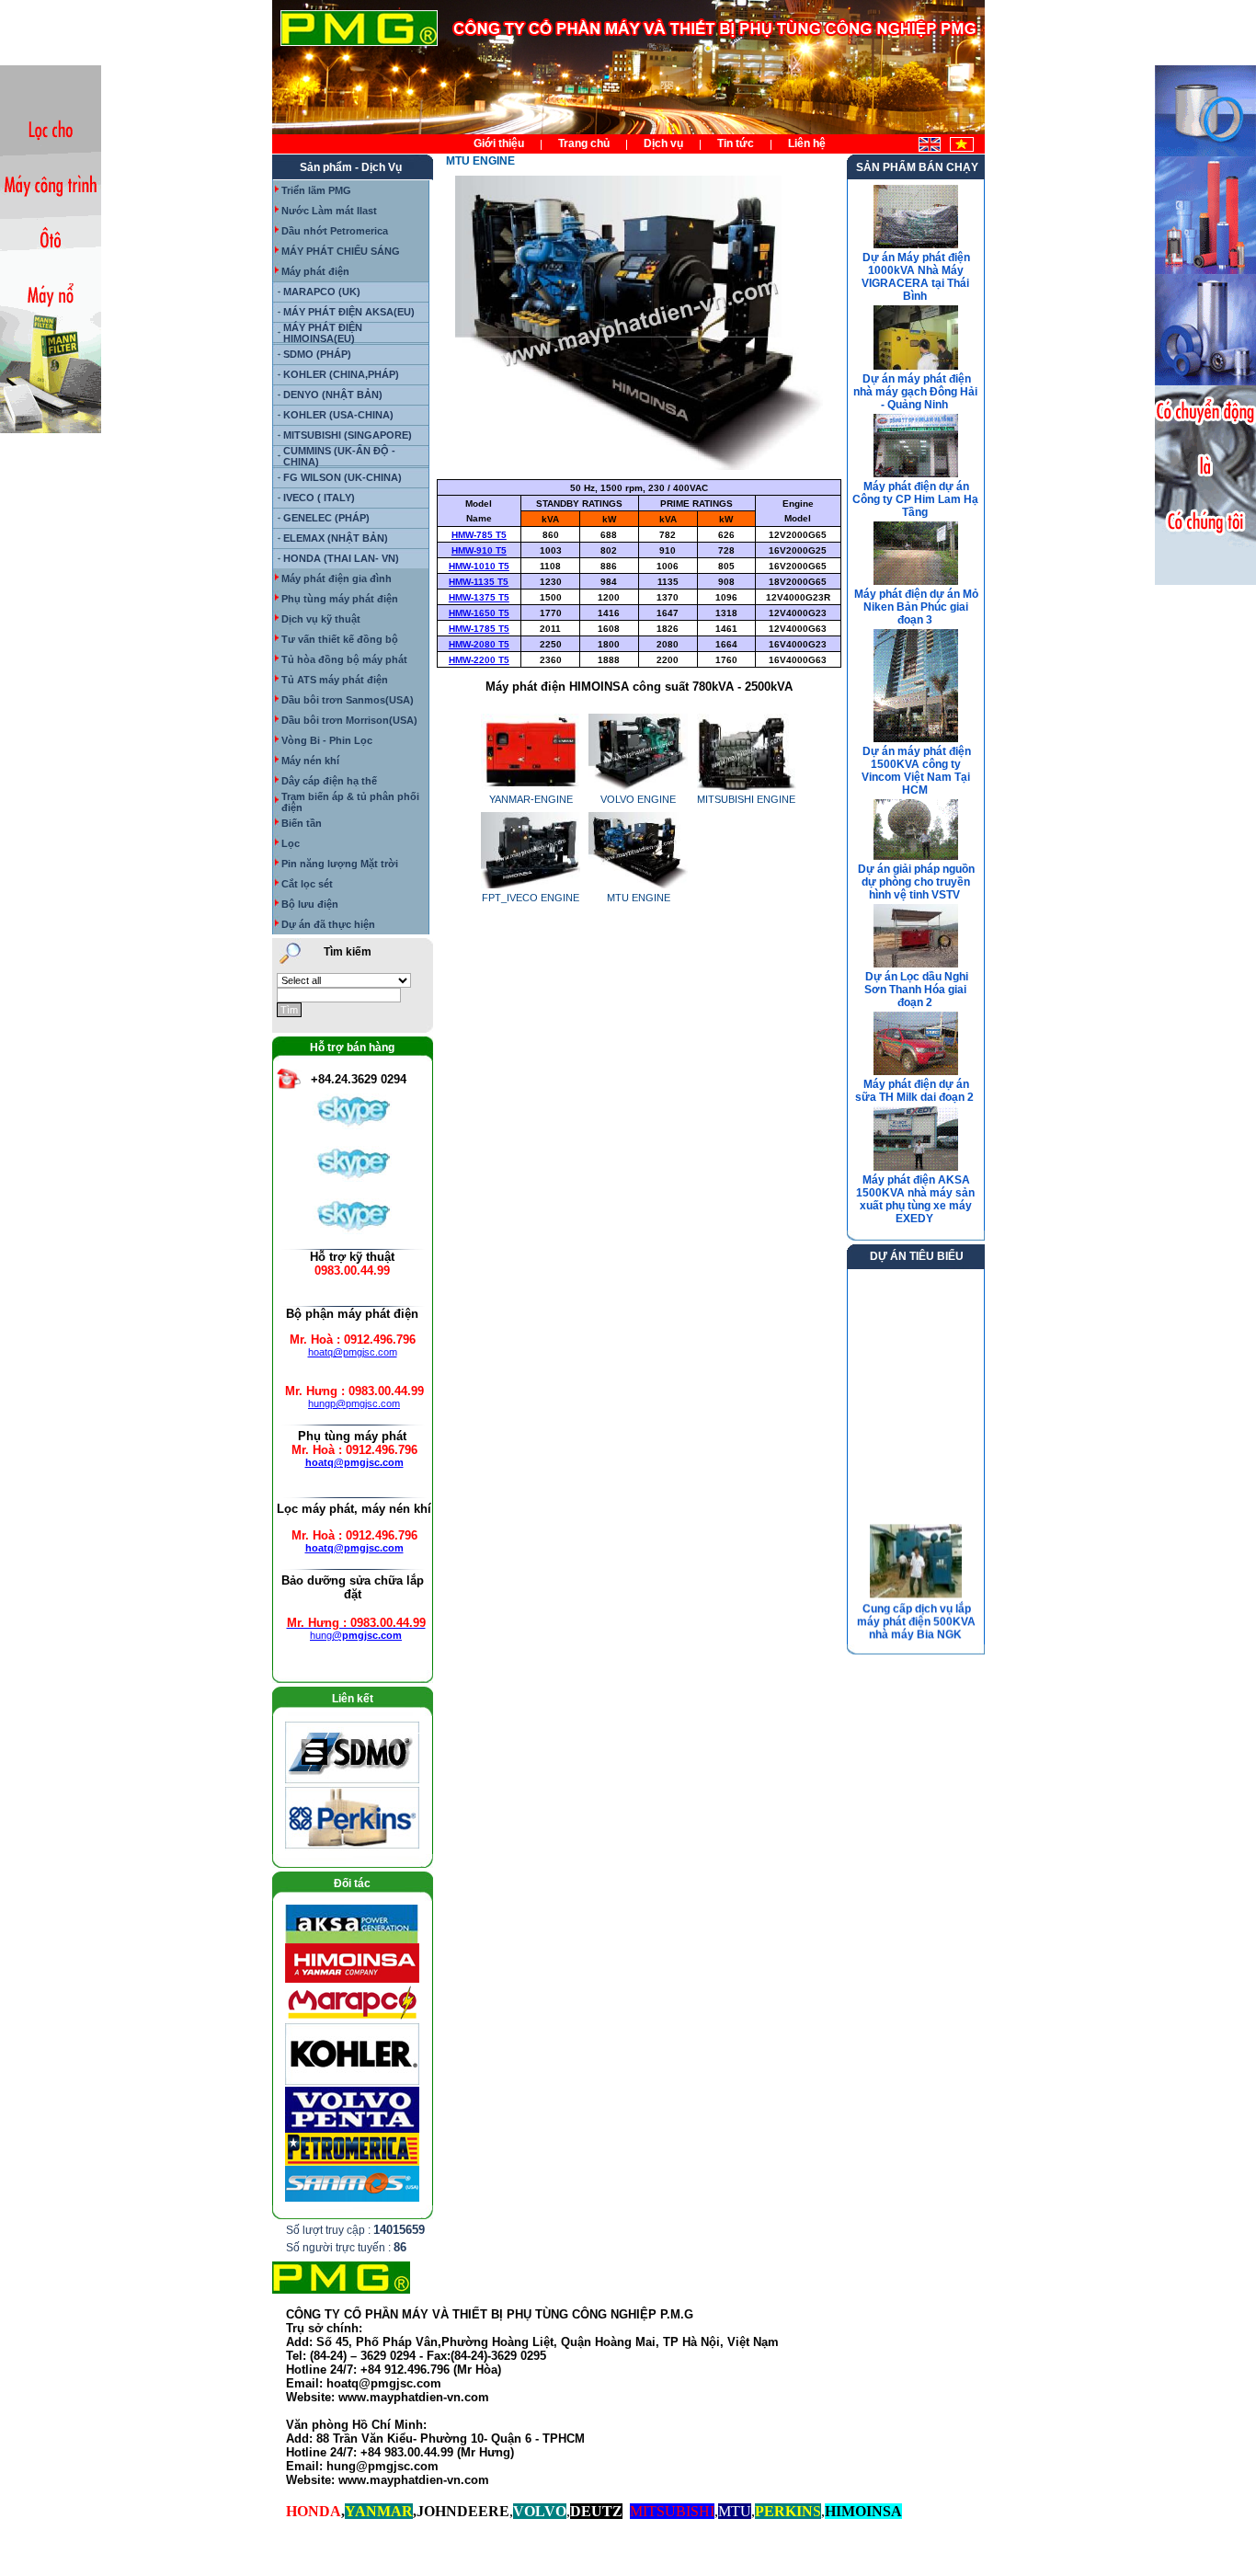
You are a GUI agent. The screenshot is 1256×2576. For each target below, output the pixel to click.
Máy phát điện (315, 271)
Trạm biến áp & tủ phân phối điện (350, 802)
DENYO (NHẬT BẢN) (333, 395)
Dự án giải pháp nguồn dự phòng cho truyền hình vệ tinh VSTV (916, 882)
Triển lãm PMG (316, 190)
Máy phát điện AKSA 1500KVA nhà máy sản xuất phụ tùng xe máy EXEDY (915, 1199)
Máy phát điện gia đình (337, 578)
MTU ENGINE (639, 898)
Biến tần (302, 823)
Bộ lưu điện (310, 904)
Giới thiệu (499, 143)
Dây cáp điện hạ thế (329, 781)
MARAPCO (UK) (322, 292)
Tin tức (736, 143)
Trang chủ (584, 143)
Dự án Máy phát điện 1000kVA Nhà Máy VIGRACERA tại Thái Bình (916, 277)
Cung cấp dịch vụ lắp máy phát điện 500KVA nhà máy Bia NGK (915, 1613)
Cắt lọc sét (307, 884)
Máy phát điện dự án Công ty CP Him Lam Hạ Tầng (915, 499)
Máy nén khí (310, 761)
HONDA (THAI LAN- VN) (341, 558)
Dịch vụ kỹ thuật (321, 619)
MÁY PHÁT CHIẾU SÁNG (341, 251)
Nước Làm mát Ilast (329, 211)
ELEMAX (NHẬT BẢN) (336, 538)
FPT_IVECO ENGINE (531, 898)
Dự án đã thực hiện (328, 924)
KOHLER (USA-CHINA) (338, 415)
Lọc (291, 843)
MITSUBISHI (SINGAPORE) (348, 435)
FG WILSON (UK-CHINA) (343, 477)
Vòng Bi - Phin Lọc (327, 740)
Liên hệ (807, 143)
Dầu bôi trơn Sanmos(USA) (348, 700)
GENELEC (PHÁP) (326, 518)
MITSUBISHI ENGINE (746, 799)
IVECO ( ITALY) (319, 498)
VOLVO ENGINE (638, 799)
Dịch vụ (663, 143)
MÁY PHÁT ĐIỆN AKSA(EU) (349, 312)
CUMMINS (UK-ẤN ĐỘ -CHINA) (339, 456)
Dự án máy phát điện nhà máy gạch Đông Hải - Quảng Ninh (915, 392)
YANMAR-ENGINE (531, 799)
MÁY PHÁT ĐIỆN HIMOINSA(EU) (323, 333)
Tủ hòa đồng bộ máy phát (344, 659)
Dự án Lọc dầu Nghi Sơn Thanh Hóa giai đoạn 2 (916, 990)
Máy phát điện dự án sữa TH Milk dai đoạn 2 (914, 1091)
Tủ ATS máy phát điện (335, 680)
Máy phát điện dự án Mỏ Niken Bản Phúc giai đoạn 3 (916, 607)
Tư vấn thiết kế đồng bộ (340, 639)
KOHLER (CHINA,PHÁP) (341, 374)
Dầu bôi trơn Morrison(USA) (349, 720)
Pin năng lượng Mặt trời (340, 864)
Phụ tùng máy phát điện (340, 599)
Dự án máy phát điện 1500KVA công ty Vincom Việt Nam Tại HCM (916, 771)
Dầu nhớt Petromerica (335, 231)
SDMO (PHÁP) (317, 354)
